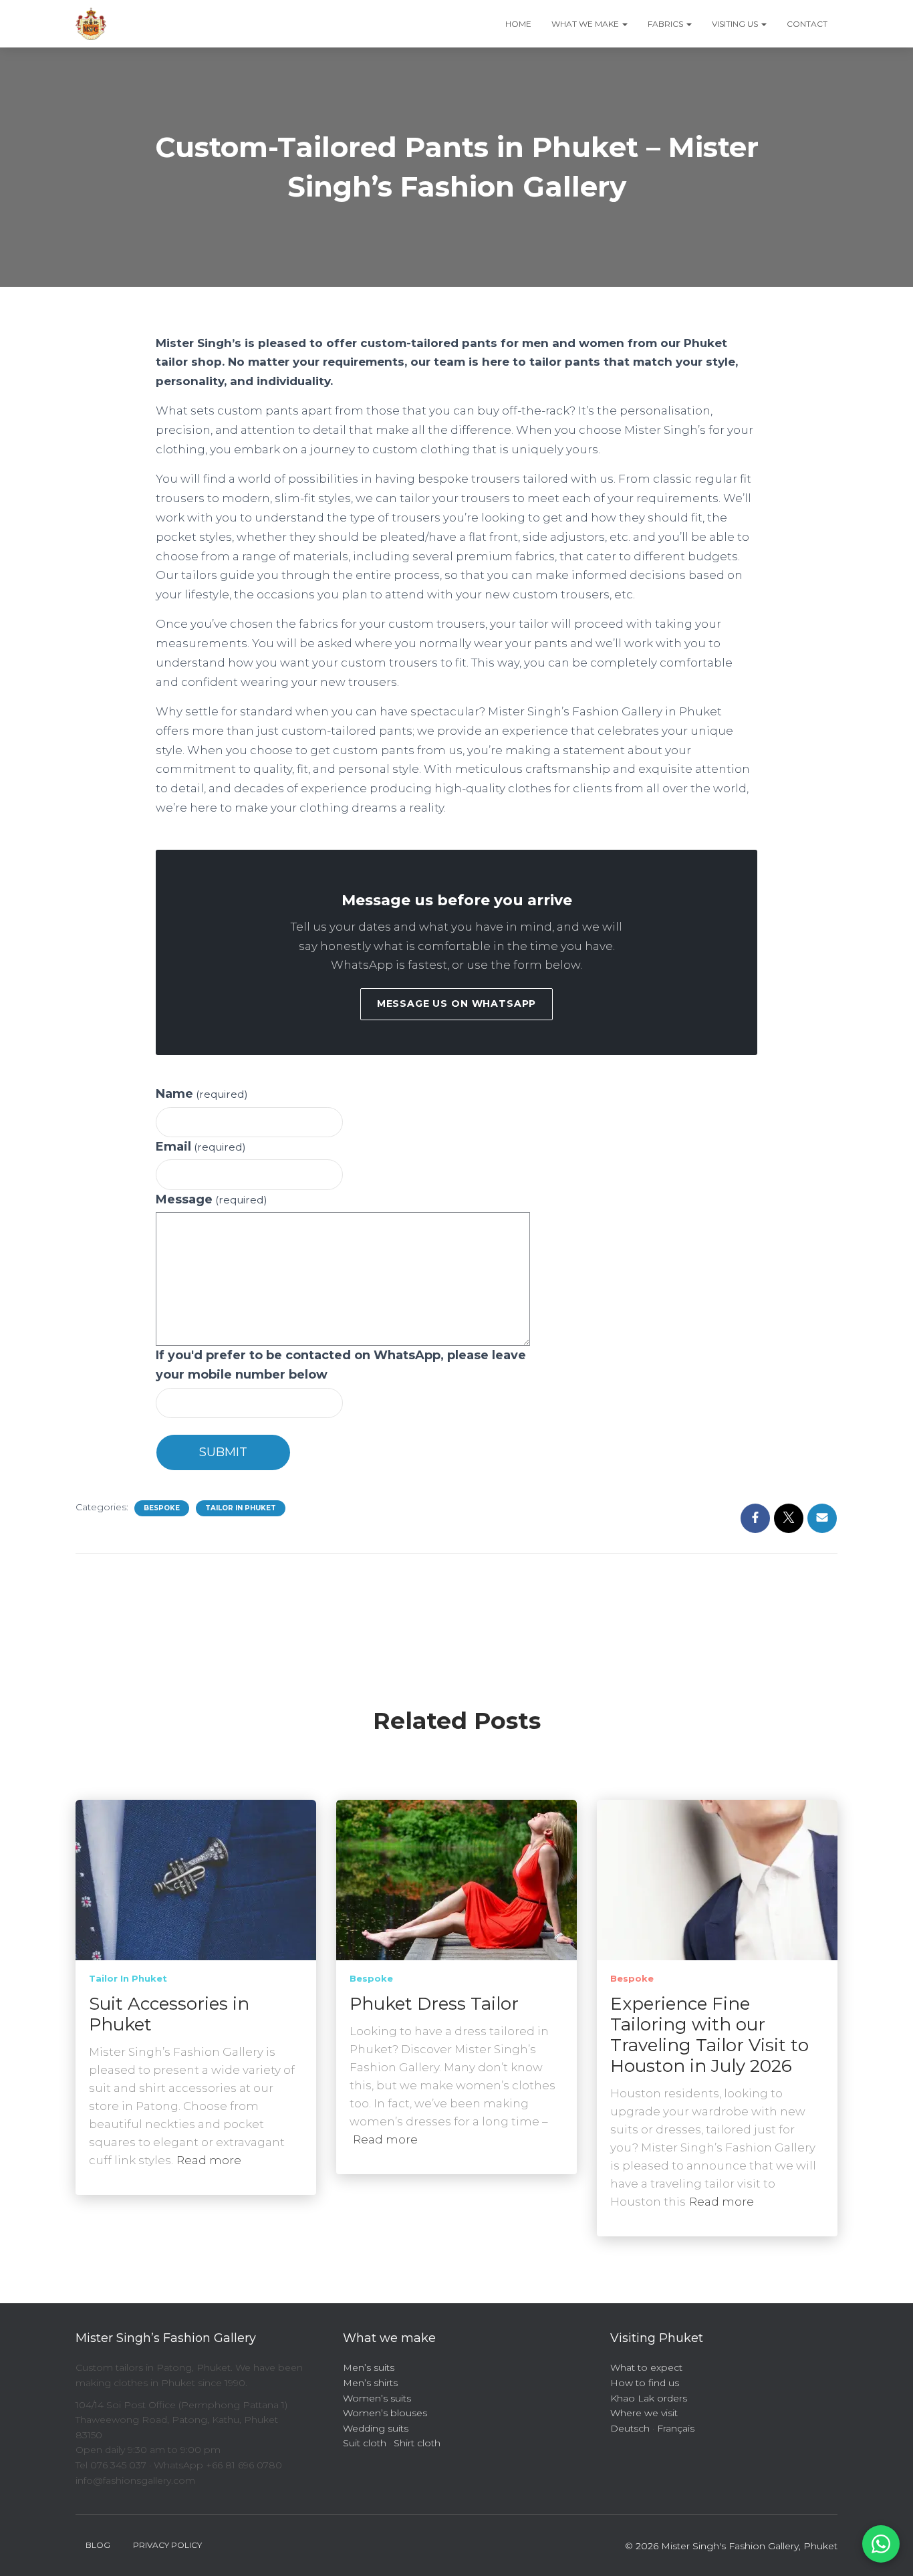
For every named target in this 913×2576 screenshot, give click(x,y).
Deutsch (630, 2428)
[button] (624, 24)
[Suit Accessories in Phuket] (196, 1879)
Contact (807, 24)
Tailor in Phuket (241, 1508)
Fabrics (666, 24)
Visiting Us (736, 24)
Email (201, 1147)
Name (202, 1094)
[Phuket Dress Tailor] (456, 1879)
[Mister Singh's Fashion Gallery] (91, 24)
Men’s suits (369, 2367)
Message (212, 1199)
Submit (223, 1452)
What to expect (646, 2367)
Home (518, 24)
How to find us (645, 2383)
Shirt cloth (417, 2443)
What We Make (586, 24)
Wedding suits (376, 2428)
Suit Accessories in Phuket (169, 2014)
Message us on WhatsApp (456, 1004)
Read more (209, 2160)
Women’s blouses (385, 2413)
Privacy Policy (167, 2545)
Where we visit (644, 2413)
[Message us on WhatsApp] (881, 2544)
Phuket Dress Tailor (434, 2004)
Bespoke (162, 1508)
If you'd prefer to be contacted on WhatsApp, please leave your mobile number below (341, 1365)
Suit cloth (365, 2443)
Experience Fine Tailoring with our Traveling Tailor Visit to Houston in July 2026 (709, 2035)
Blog (98, 2545)
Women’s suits (377, 2398)
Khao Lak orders (649, 2398)
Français (676, 2428)
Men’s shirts (370, 2383)
